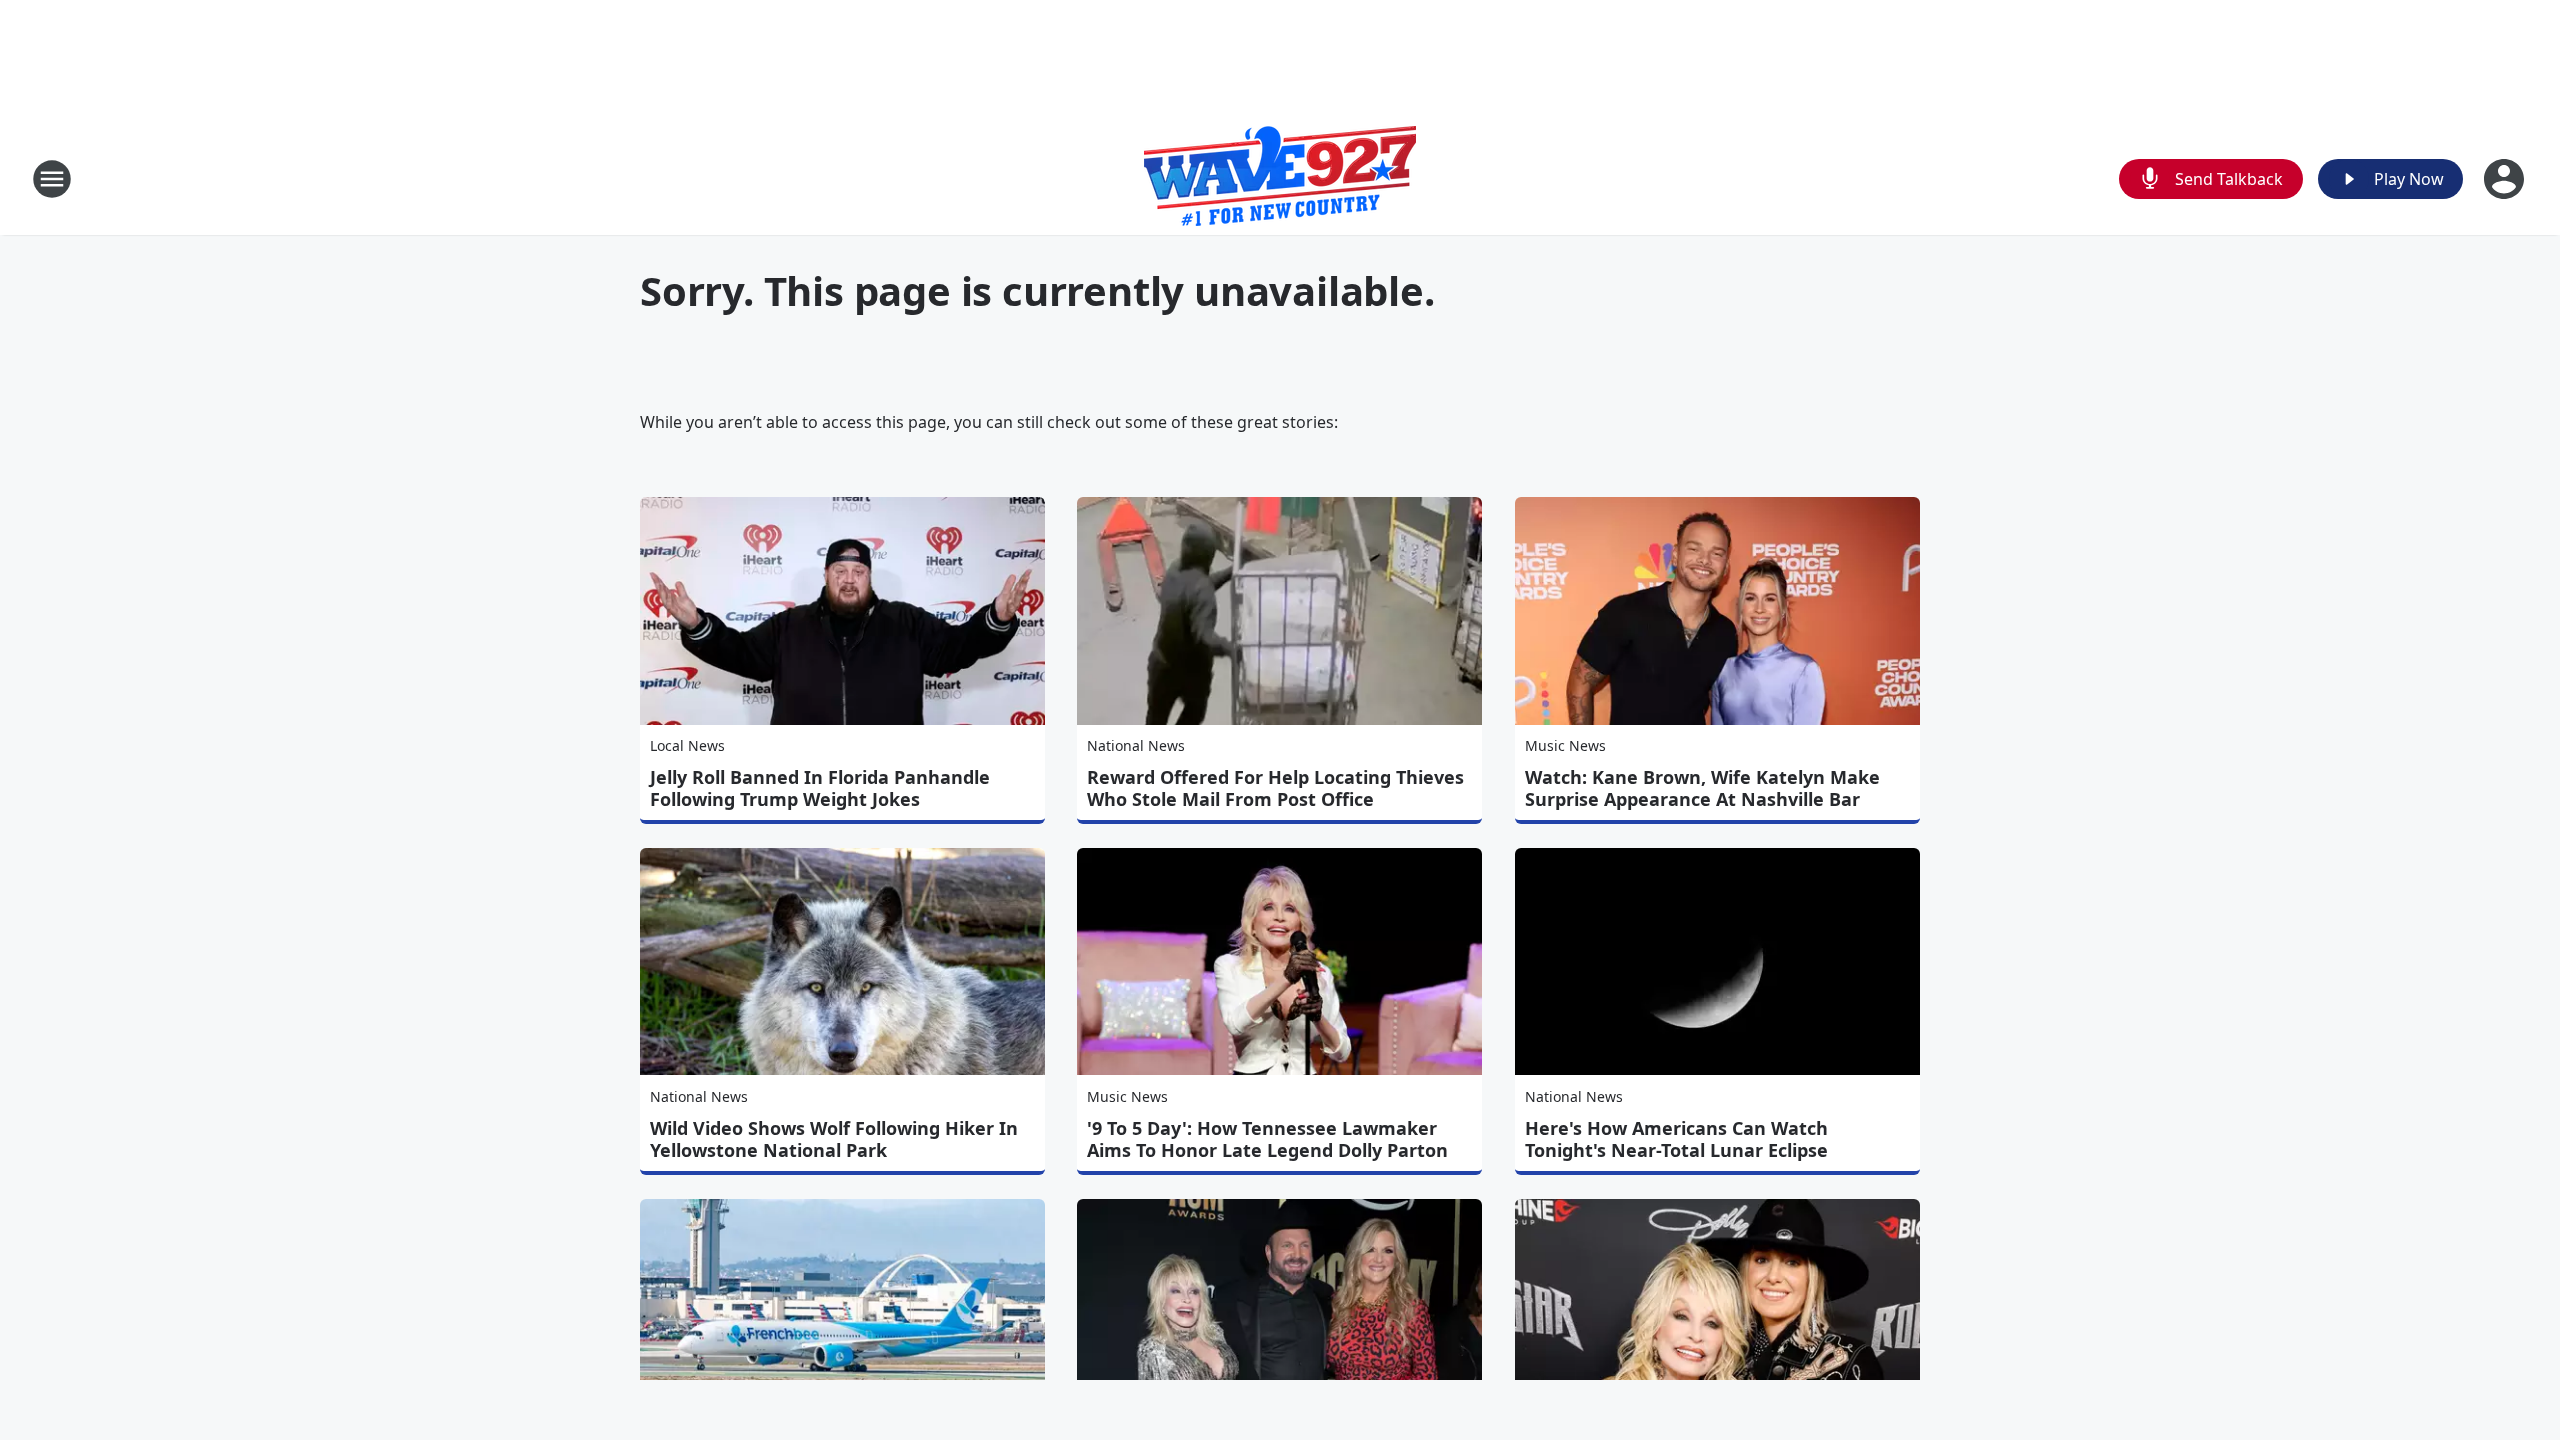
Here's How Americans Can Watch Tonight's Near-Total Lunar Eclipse (1676, 1139)
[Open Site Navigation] (52, 179)
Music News (1565, 745)
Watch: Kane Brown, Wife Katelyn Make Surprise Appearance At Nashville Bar (1702, 788)
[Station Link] (1280, 178)
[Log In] (2506, 179)
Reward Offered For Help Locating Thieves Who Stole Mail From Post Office (1275, 788)
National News (1136, 745)
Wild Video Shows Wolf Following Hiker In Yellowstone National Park (834, 1139)
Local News (687, 745)
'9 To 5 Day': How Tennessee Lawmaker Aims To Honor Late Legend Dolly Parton (1267, 1139)
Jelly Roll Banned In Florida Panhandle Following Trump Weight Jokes (820, 788)
